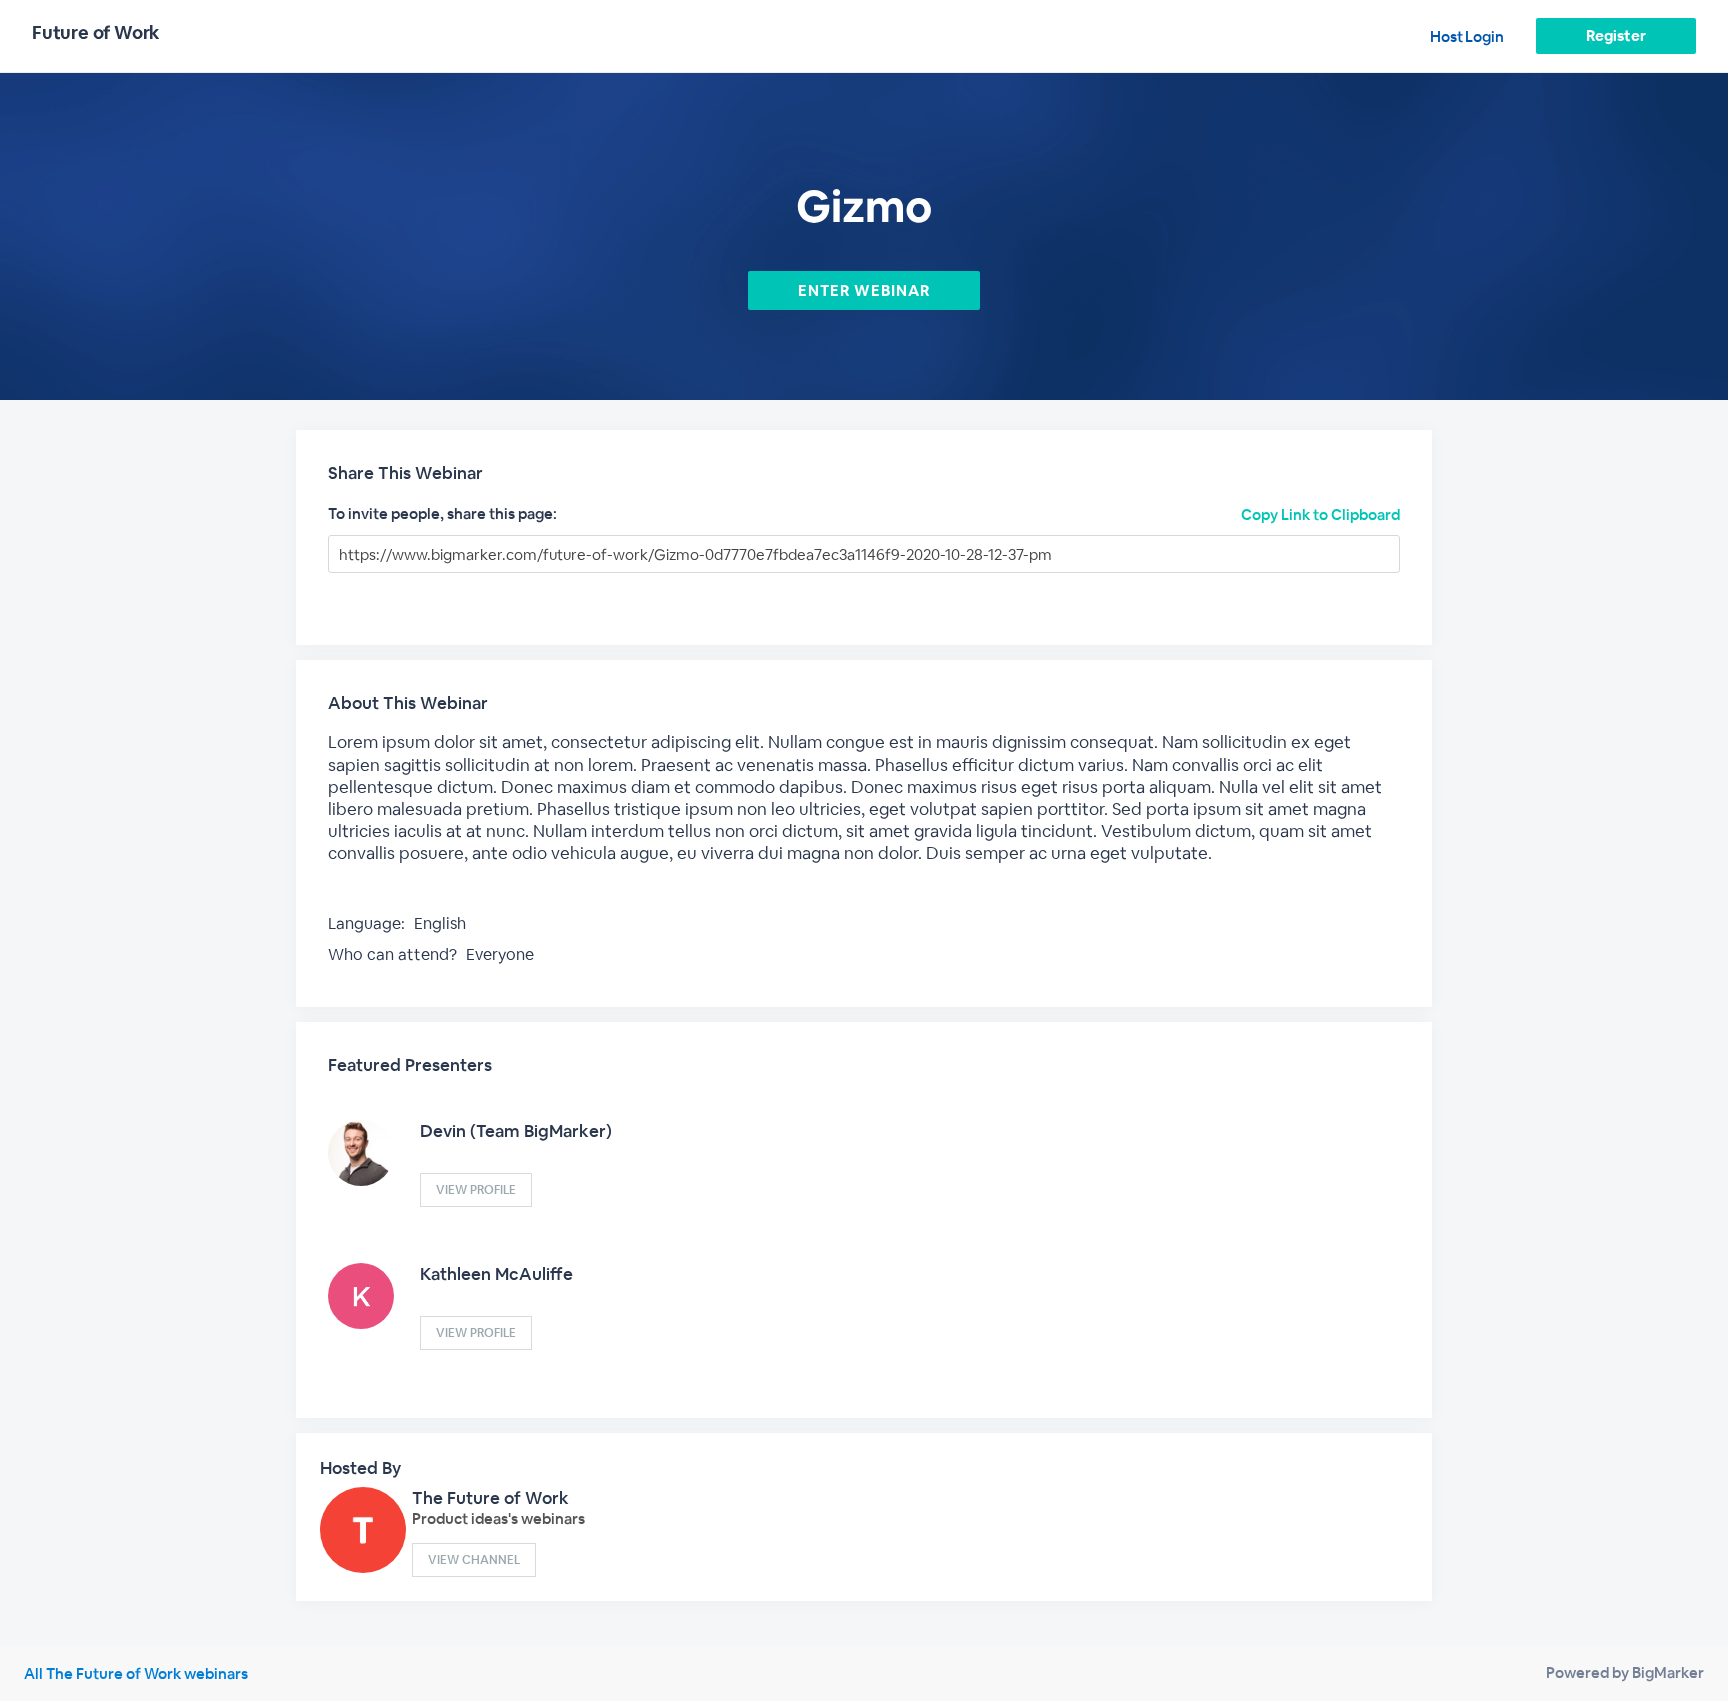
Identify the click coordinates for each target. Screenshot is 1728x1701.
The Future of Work (490, 1498)
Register (1615, 35)
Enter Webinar (864, 290)
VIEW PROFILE (476, 1190)
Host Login (1467, 36)
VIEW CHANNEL (474, 1560)
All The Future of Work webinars (136, 1673)
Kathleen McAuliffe (496, 1274)
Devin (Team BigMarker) (516, 1131)
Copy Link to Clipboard (1320, 514)
